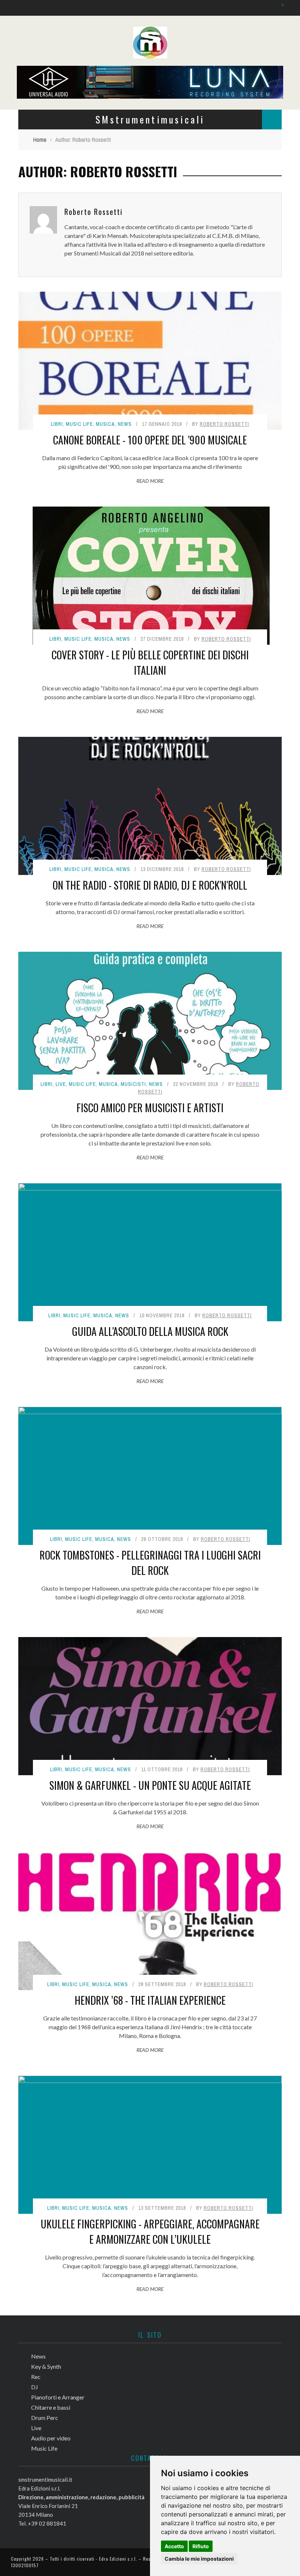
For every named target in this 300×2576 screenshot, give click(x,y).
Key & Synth (46, 2366)
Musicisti (133, 1084)
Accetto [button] (174, 2546)
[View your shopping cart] (279, 7)
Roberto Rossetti (93, 212)
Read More (150, 481)
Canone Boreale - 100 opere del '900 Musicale (150, 440)
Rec (36, 2377)
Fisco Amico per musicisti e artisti (150, 1108)
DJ (35, 2387)
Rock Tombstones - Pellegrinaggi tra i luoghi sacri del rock (150, 1563)
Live (61, 1084)
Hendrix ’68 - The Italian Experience (150, 2000)
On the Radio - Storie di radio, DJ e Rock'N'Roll (150, 885)
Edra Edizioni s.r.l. (118, 2559)
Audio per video (51, 2438)
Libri (57, 424)
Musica (105, 424)
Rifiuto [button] (201, 2546)
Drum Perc (45, 2418)
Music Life (79, 424)
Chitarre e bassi (51, 2407)
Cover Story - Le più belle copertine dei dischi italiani (150, 662)
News (125, 424)
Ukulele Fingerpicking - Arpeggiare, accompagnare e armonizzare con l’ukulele (150, 2232)
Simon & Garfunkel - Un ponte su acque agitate (150, 1785)
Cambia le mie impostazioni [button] (199, 2559)
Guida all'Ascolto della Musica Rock (150, 1331)
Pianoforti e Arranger (58, 2397)
